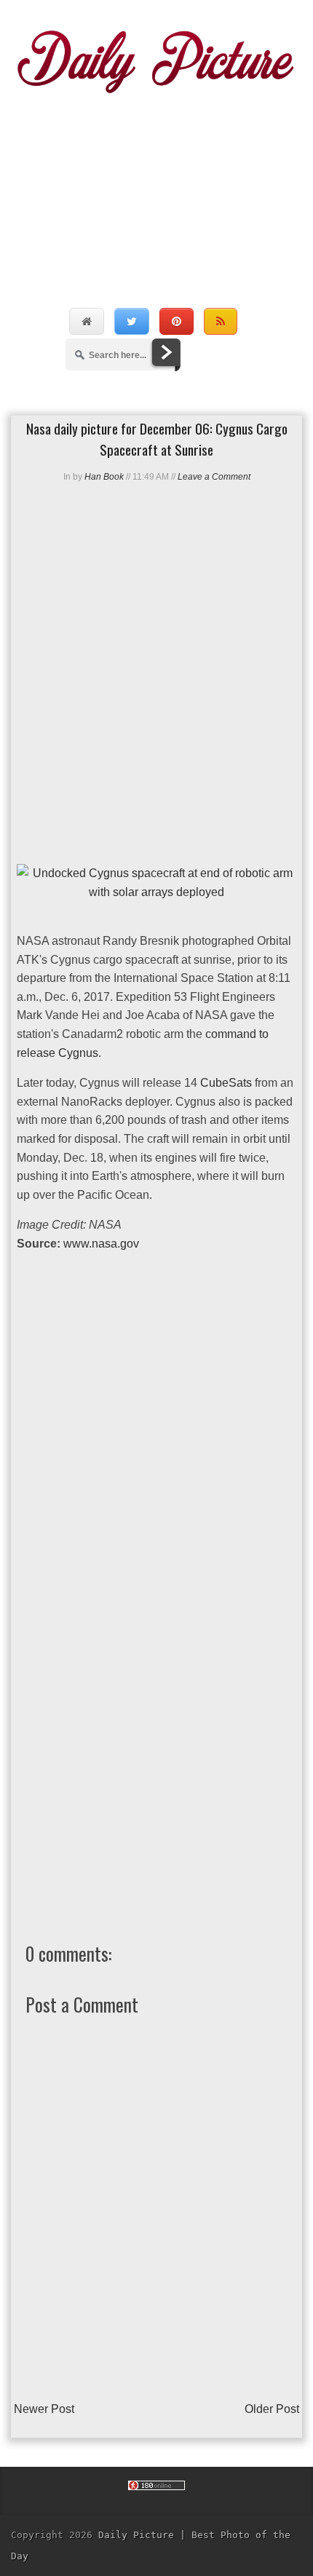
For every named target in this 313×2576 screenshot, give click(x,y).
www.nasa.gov (101, 1244)
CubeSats (226, 1083)
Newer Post (44, 2409)
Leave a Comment (214, 477)
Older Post (272, 2409)
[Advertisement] (156, 185)
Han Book (104, 477)
